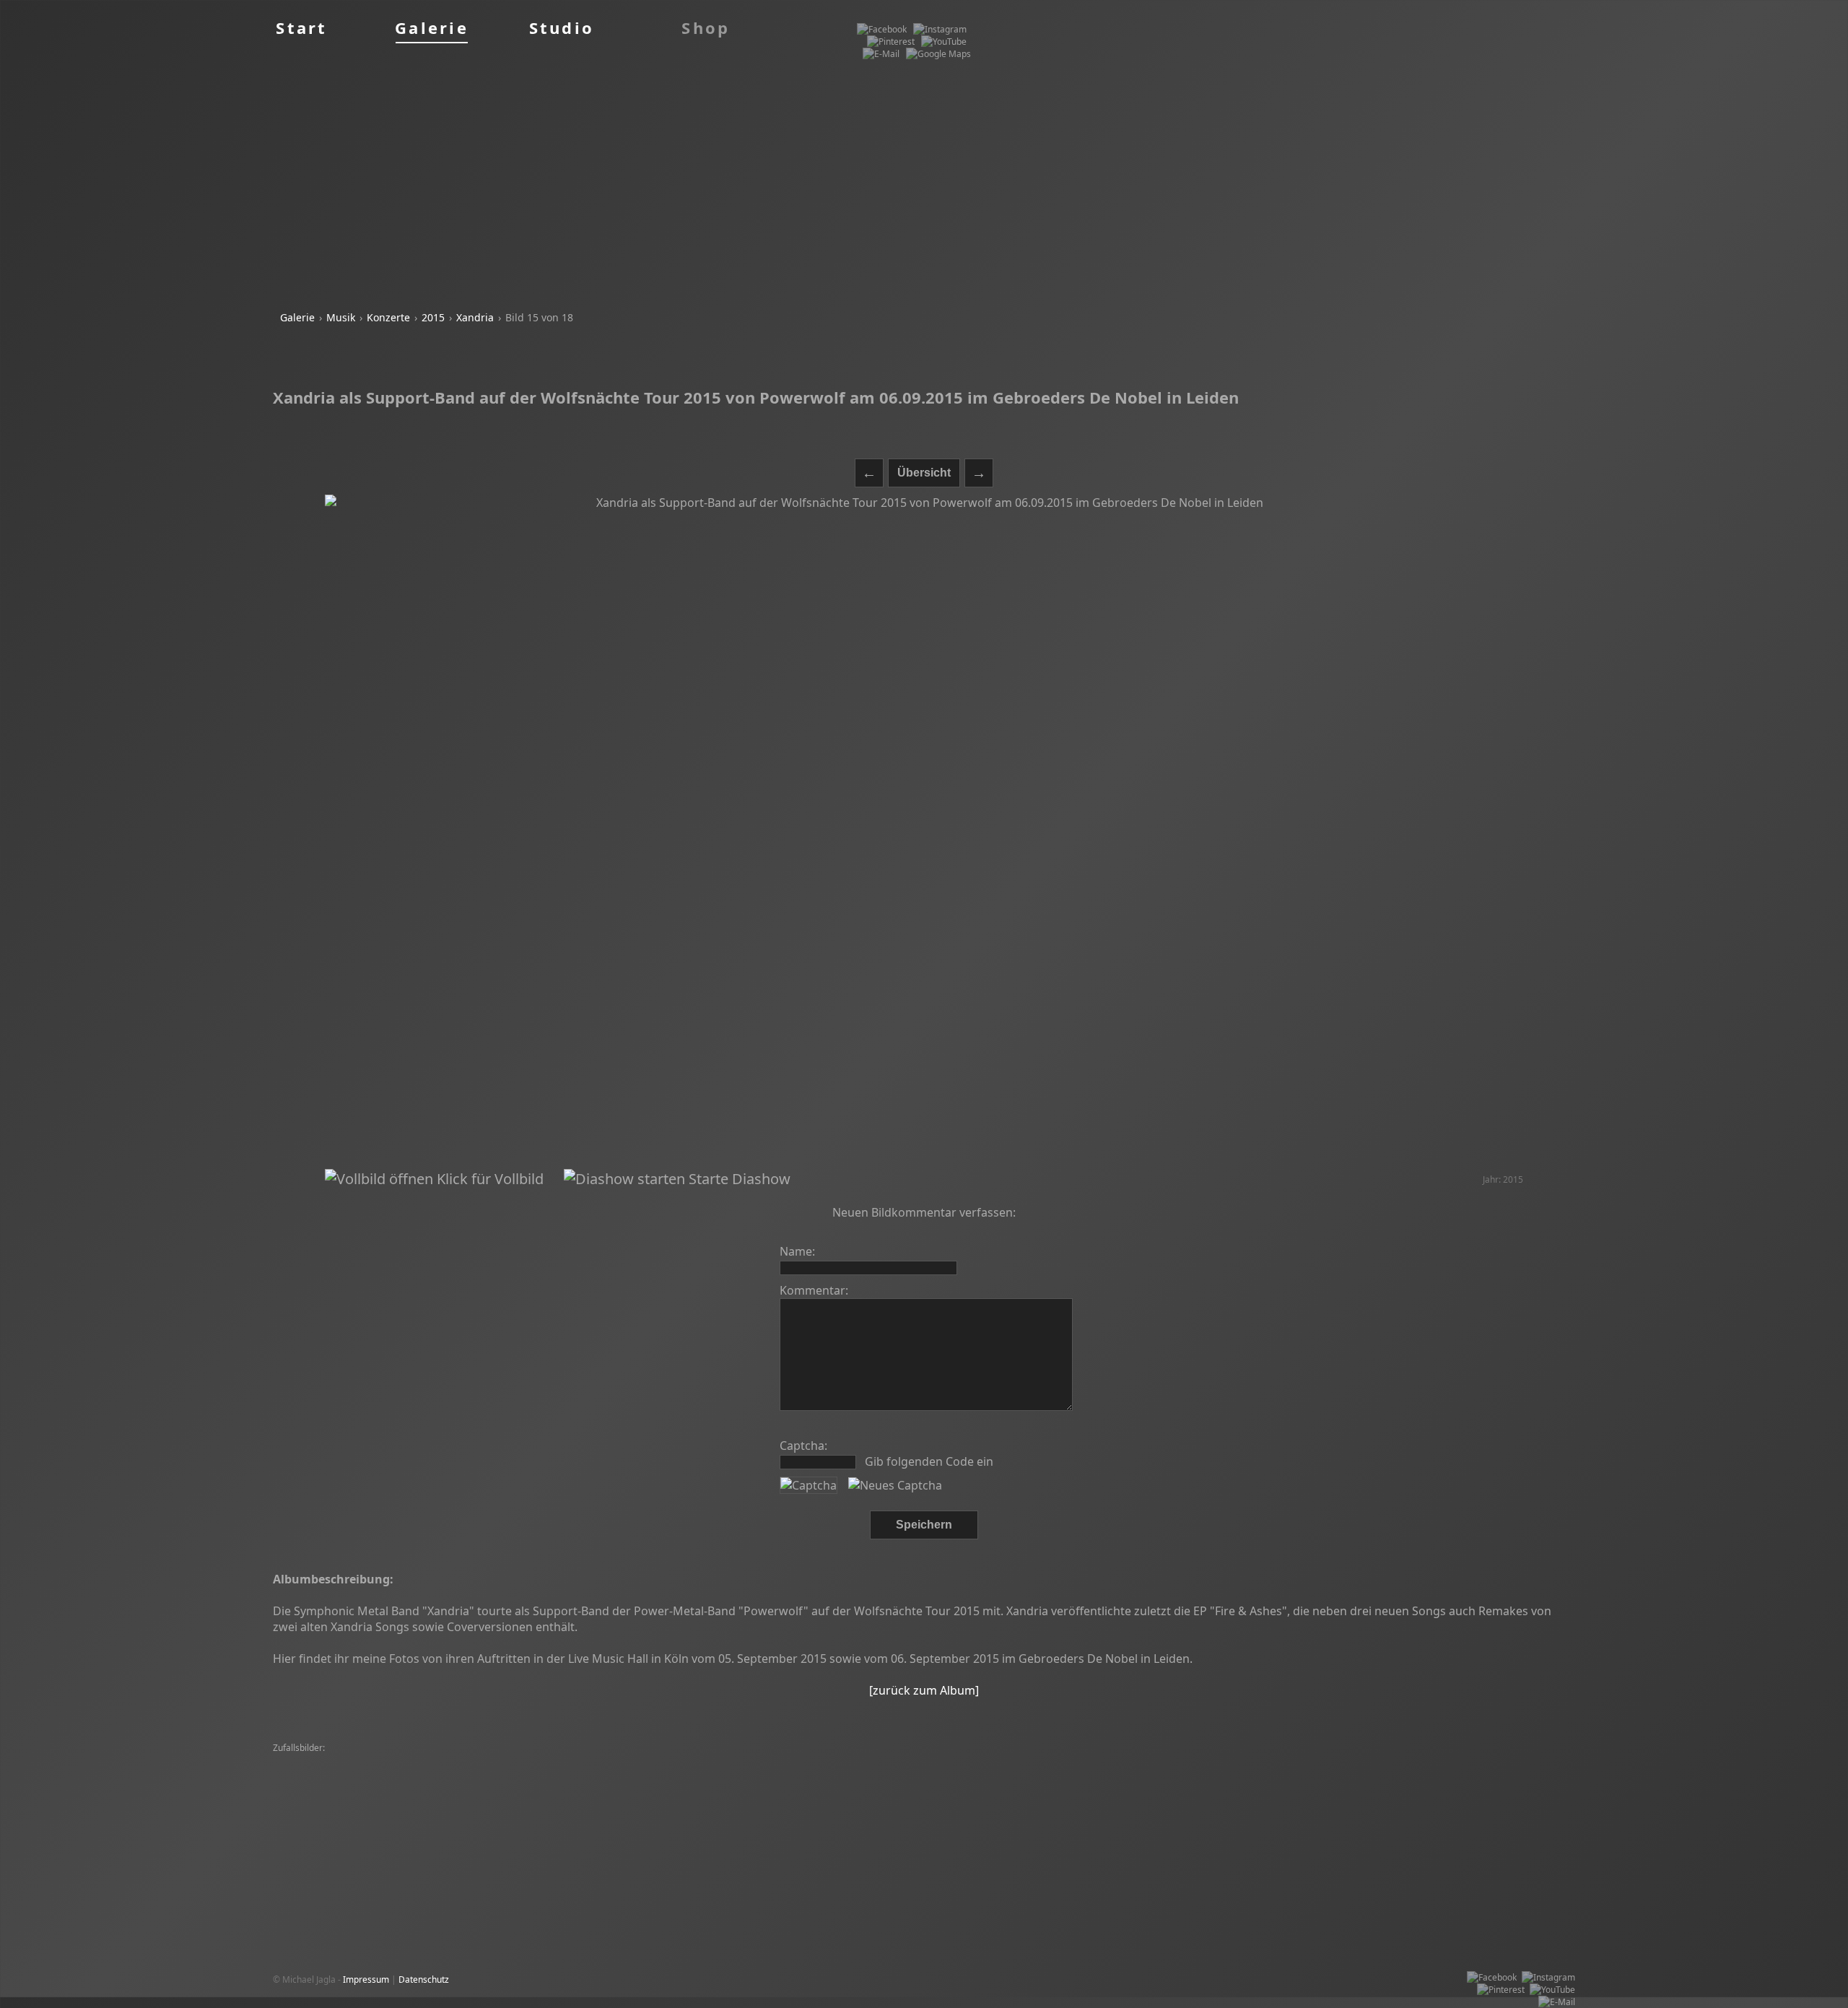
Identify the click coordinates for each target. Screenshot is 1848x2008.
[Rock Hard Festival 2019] (894, 1798)
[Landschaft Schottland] (741, 1773)
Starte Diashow (738, 1179)
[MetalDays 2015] (312, 1761)
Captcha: (803, 1446)
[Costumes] (557, 1798)
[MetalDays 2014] (1337, 1773)
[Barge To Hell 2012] (930, 1761)
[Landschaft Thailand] (397, 1761)
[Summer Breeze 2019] (1426, 1761)
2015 (433, 317)
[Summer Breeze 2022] (493, 1761)
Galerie (297, 317)
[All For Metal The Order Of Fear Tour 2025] (441, 1798)
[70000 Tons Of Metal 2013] (656, 1785)
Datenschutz (424, 1979)
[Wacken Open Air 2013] (1116, 1798)
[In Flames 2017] (619, 1798)
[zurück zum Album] (924, 1690)
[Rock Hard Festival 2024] (327, 1773)
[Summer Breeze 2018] (1102, 1761)
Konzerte (388, 317)
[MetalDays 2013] (1190, 1761)
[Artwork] (565, 1761)
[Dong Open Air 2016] (545, 1773)
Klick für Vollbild (488, 1179)
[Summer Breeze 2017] (837, 1761)
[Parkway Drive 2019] (930, 1773)
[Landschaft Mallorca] (434, 1785)
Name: (797, 1251)
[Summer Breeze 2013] (737, 1761)
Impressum (366, 1979)
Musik (341, 317)
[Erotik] (1064, 1773)
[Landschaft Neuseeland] (1300, 1785)
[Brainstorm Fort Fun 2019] (331, 1785)
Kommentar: (814, 1290)
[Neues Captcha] (895, 1485)
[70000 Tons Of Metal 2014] (1239, 1773)
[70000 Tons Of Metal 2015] (539, 1785)
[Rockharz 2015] (1264, 1761)
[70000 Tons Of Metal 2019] (440, 1773)
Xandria (475, 317)
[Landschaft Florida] (698, 1798)
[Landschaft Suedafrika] (637, 1761)
